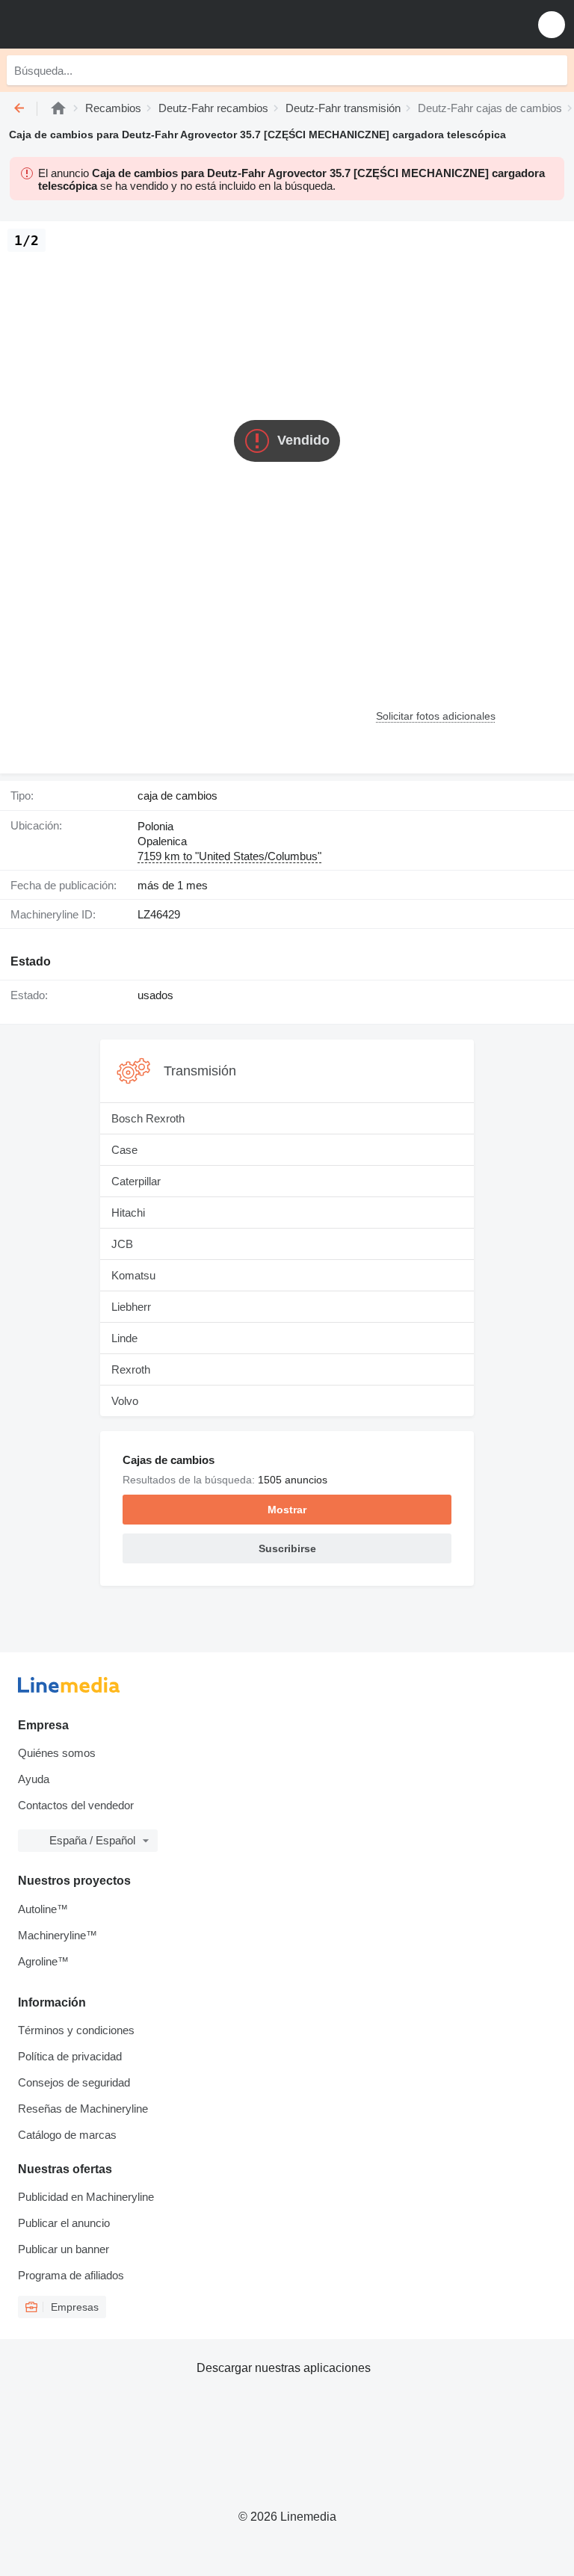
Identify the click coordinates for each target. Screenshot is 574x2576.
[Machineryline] (58, 108)
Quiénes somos (57, 1753)
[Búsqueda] (552, 70)
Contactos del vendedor (76, 1805)
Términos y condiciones (76, 2030)
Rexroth (131, 1369)
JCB (122, 1244)
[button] (552, 24)
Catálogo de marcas (67, 2135)
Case (124, 1150)
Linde (124, 1338)
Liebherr (131, 1307)
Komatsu (133, 1275)
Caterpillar (136, 1181)
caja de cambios (178, 796)
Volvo (125, 1401)
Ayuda (34, 1779)
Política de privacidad (70, 2056)
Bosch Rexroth (148, 1118)
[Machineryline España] (104, 24)
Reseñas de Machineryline (83, 2109)
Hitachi (128, 1213)
